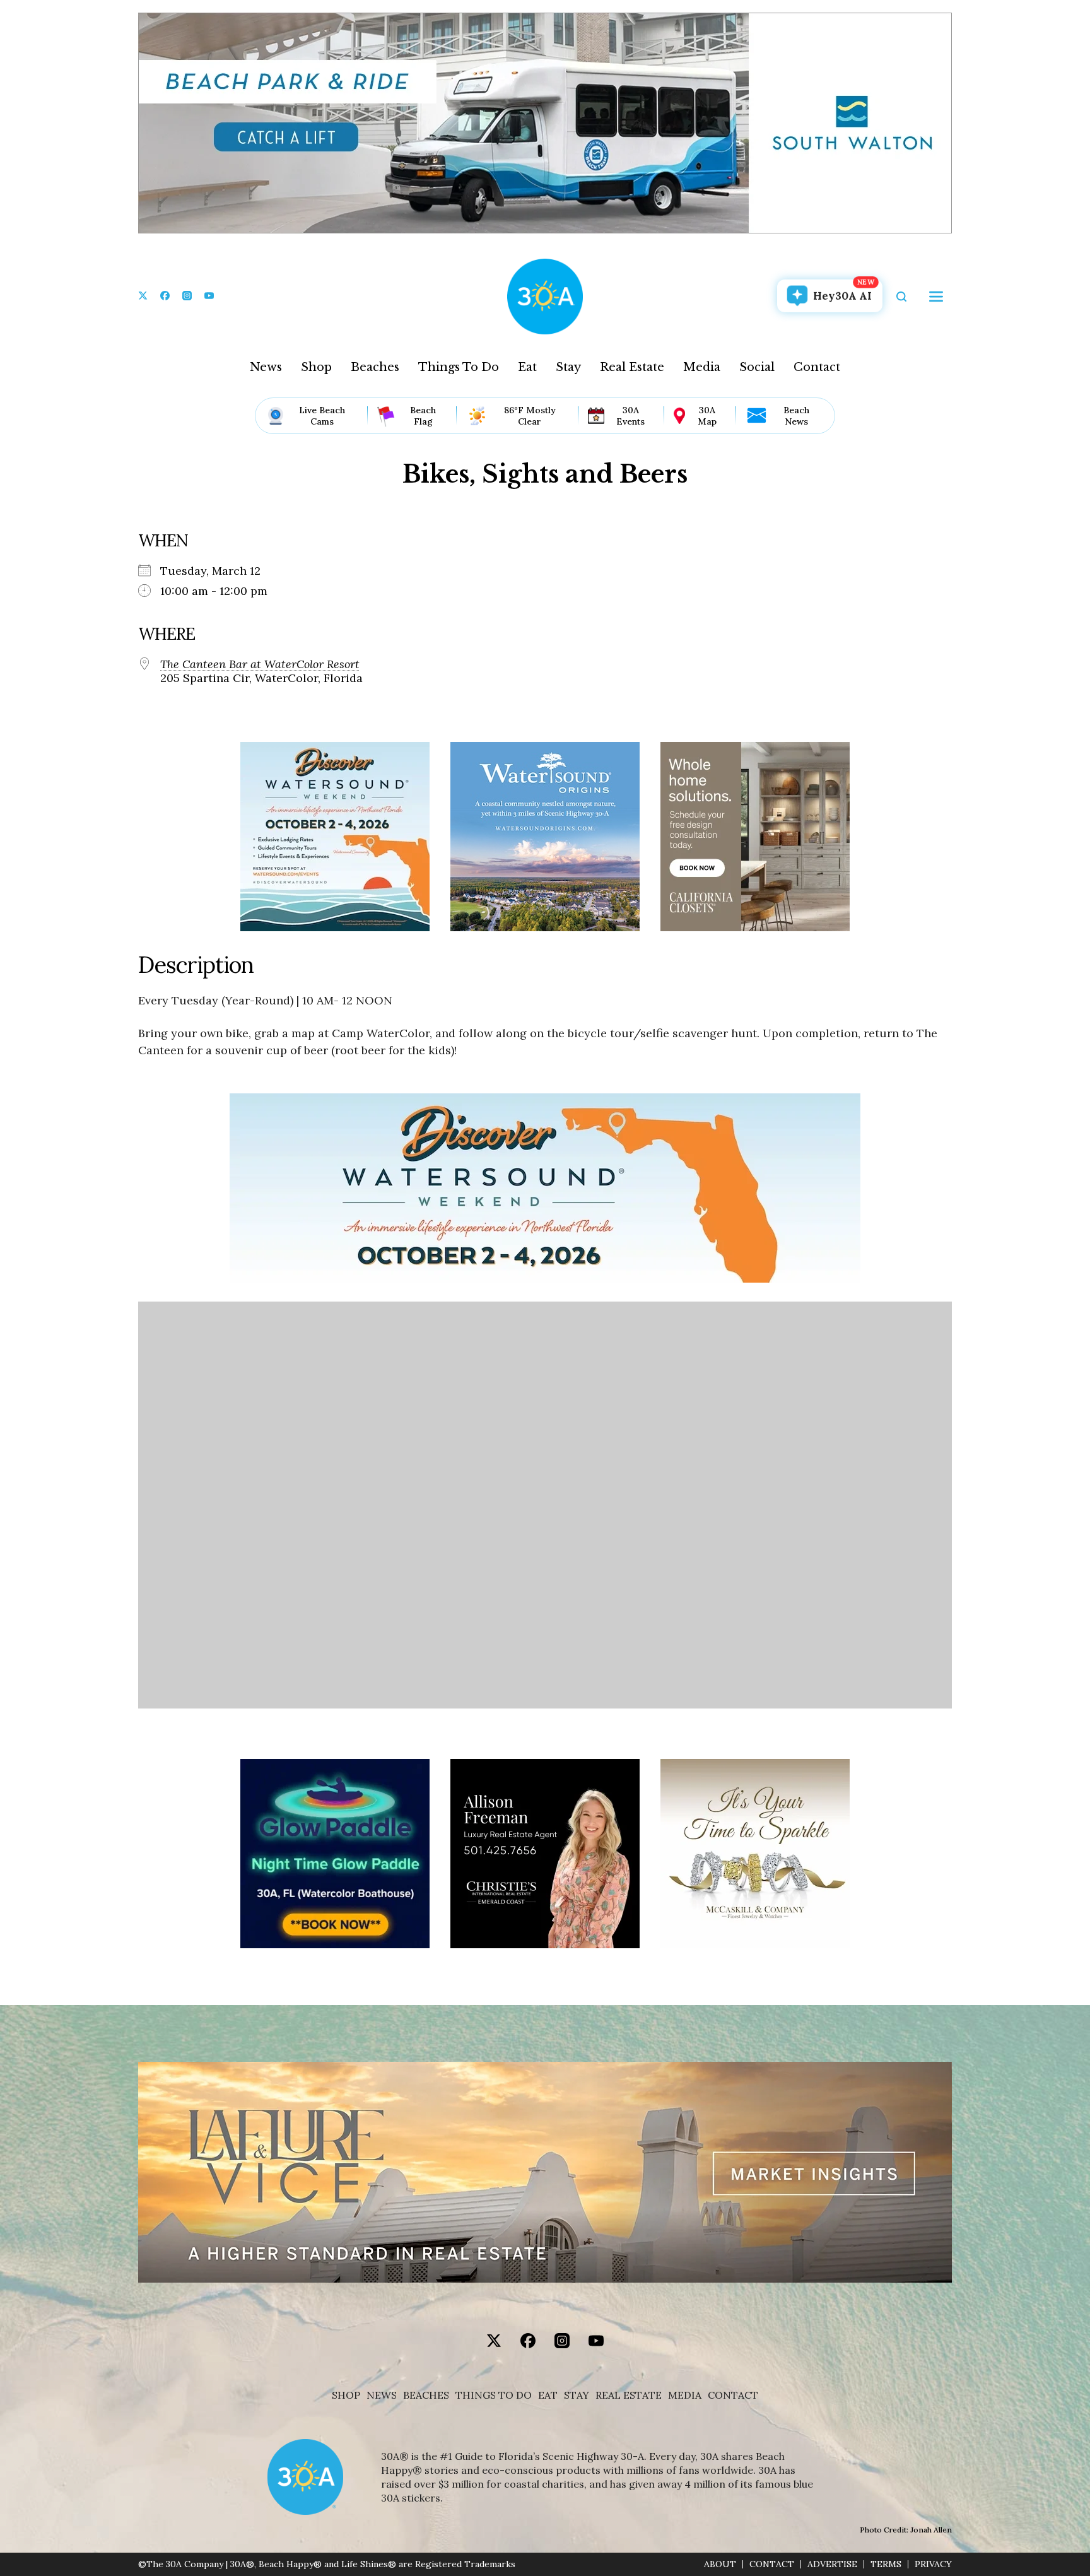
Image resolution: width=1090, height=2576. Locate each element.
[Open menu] (936, 297)
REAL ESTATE (629, 2395)
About (720, 2564)
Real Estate (632, 367)
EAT (548, 2395)
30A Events (630, 416)
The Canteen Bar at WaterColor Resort (260, 664)
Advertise (832, 2564)
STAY (577, 2395)
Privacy (933, 2564)
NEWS (382, 2395)
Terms (886, 2564)
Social (757, 367)
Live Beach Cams (322, 416)
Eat (527, 367)
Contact (817, 367)
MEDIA (685, 2395)
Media (702, 367)
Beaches (375, 367)
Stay (568, 367)
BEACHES (426, 2395)
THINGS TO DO (494, 2395)
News (266, 367)
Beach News (796, 416)
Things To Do (459, 367)
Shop (316, 367)
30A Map (707, 416)
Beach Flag (423, 416)
